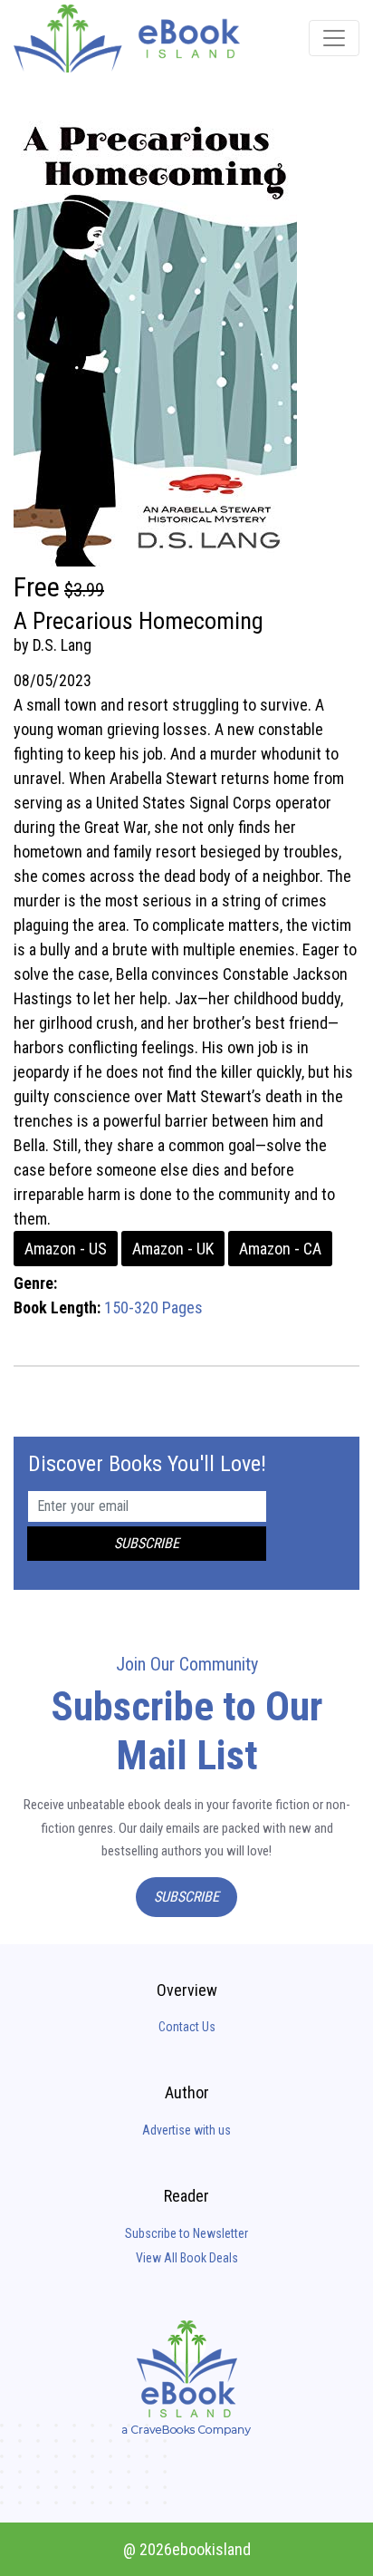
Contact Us (187, 2027)
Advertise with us (186, 2130)
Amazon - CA (280, 1249)
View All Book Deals (187, 2258)
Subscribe (186, 1897)
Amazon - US (66, 1249)
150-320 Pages (153, 1307)
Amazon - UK (173, 1249)
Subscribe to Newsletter (186, 2233)
